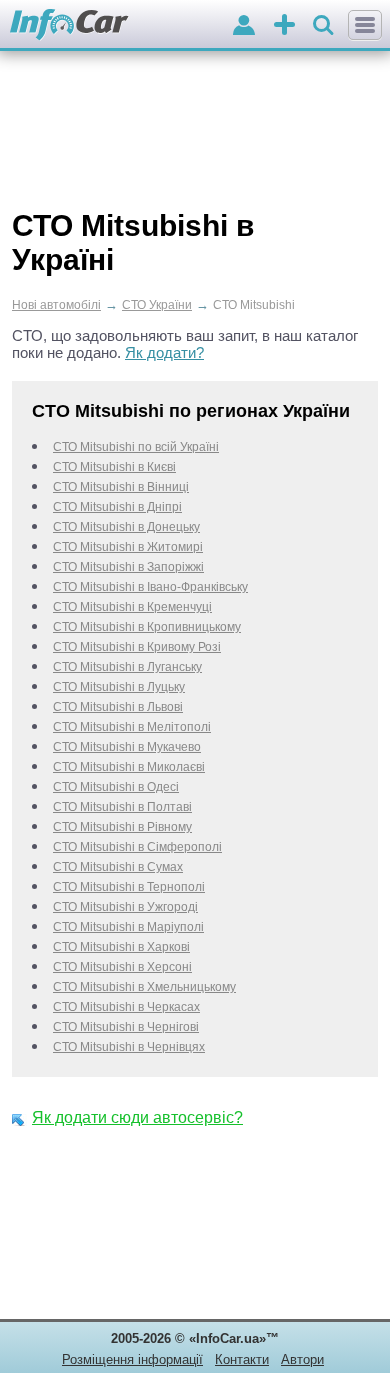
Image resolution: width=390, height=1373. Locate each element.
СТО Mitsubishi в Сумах (118, 867)
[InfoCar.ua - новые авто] (69, 25)
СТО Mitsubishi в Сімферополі (137, 847)
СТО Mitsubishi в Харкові (121, 947)
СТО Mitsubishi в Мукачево (127, 747)
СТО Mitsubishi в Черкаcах (126, 1007)
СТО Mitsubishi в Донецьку (126, 527)
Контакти (242, 1359)
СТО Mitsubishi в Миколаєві (129, 767)
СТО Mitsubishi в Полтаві (122, 807)
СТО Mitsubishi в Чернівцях (129, 1047)
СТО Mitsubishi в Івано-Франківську (150, 587)
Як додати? (164, 352)
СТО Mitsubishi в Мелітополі (132, 727)
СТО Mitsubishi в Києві (114, 467)
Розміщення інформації (132, 1359)
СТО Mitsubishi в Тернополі (129, 887)
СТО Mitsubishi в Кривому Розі (137, 647)
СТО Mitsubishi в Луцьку (119, 687)
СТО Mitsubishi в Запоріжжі (128, 567)
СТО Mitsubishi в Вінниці (121, 487)
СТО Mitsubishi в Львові (118, 707)
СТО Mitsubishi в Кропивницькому (147, 627)
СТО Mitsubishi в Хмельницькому (144, 987)
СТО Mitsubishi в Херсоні (122, 967)
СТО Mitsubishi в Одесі (116, 787)
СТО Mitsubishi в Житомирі (128, 547)
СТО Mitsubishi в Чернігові (126, 1027)
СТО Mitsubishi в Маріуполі (128, 927)
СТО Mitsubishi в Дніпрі (117, 507)
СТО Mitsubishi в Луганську (127, 667)
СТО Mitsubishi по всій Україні (136, 447)
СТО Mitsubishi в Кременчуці (132, 607)
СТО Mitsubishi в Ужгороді (125, 907)
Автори (302, 1359)
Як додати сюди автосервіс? (137, 1117)
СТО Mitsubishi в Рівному (122, 827)
